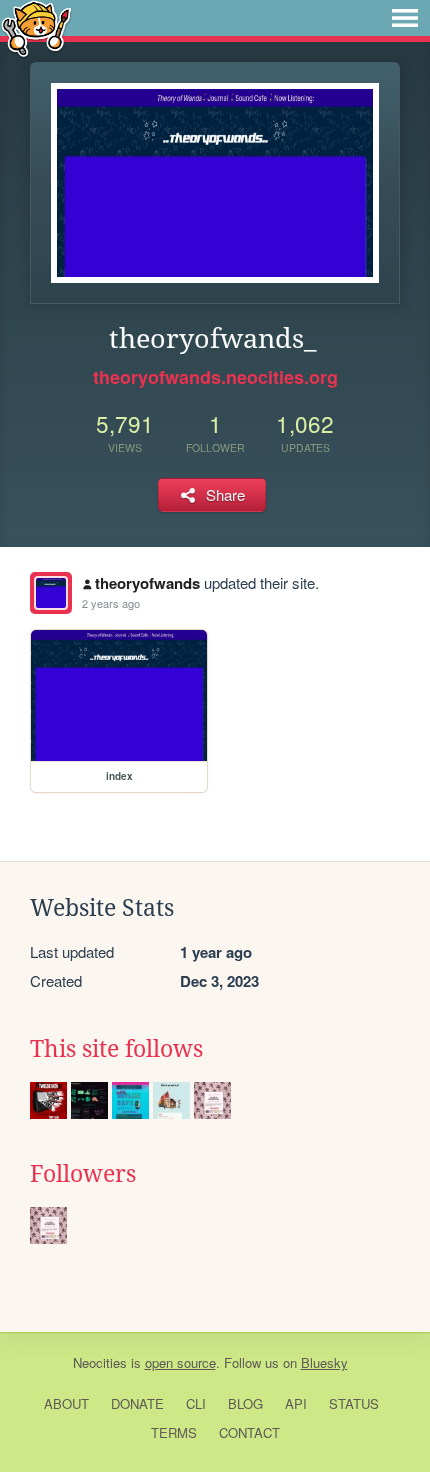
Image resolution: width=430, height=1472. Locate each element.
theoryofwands (147, 583)
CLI (196, 1403)
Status (354, 1403)
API (296, 1403)
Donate (137, 1403)
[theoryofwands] (51, 593)
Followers (83, 1174)
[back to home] (36, 27)
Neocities (100, 1362)
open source (180, 1362)
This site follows (116, 1049)
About (66, 1403)
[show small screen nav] (405, 18)
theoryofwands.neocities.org (215, 377)
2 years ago (111, 603)
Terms (174, 1432)
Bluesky (324, 1362)
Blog (245, 1403)
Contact (249, 1432)
